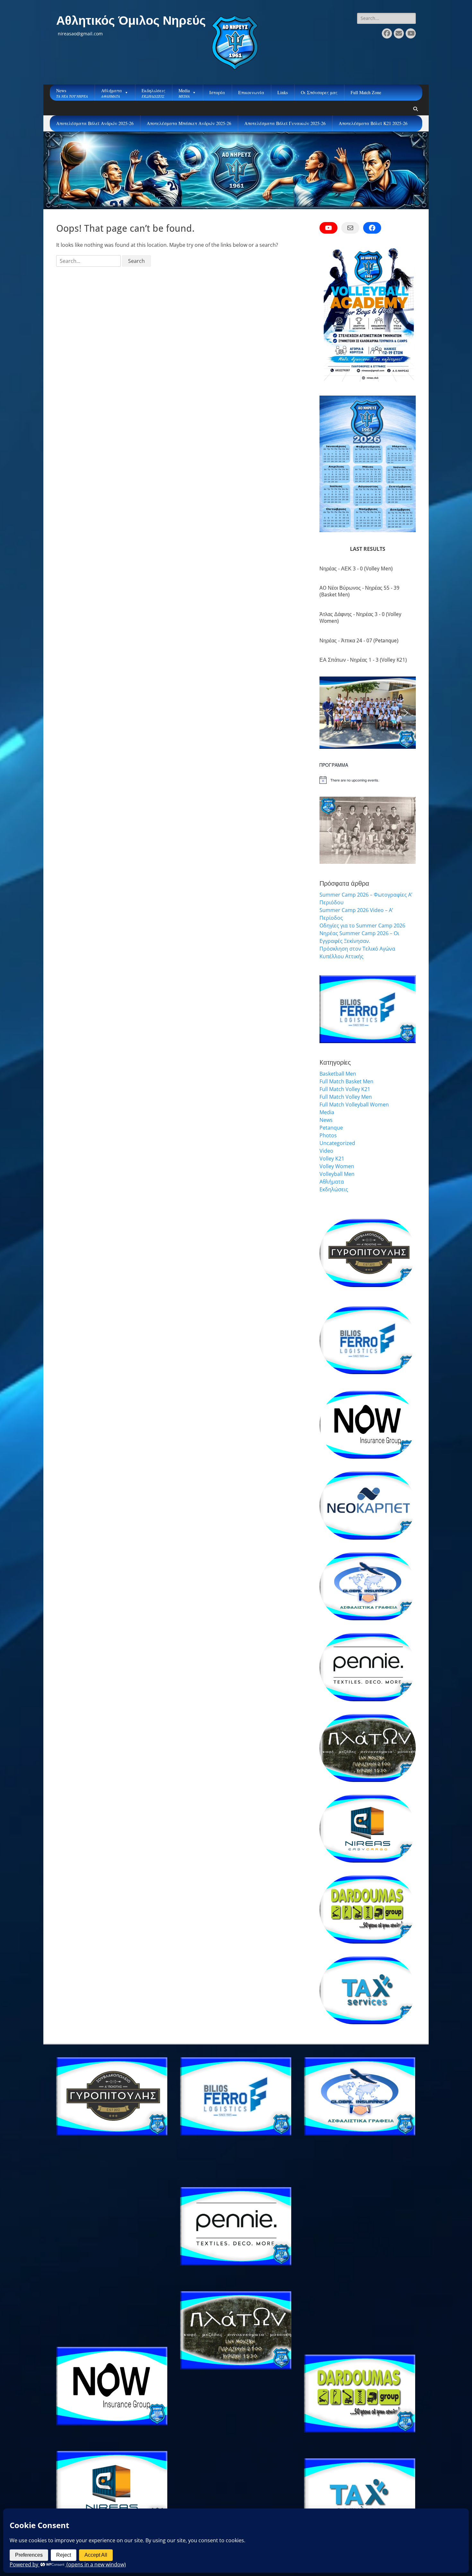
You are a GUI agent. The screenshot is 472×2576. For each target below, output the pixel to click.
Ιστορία (217, 92)
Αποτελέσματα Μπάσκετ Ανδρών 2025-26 (189, 123)
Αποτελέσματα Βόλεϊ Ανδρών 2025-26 (95, 123)
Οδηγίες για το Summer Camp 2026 (362, 926)
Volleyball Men (337, 1174)
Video (326, 1151)
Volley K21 (332, 1158)
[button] (329, 713)
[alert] (368, 780)
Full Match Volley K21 (345, 1089)
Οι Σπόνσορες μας (319, 92)
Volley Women (337, 1166)
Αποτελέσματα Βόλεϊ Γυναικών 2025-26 (285, 123)
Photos (328, 1135)
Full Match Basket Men (346, 1081)
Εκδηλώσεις (334, 1189)
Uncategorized (337, 1143)
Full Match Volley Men (346, 1097)
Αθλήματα (332, 1182)
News (326, 1120)
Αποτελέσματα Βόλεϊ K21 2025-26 (373, 123)
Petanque (331, 1128)
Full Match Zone (366, 92)
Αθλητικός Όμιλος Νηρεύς (131, 21)
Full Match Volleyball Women (354, 1105)
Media (327, 1112)
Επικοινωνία (251, 92)
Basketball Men (338, 1074)
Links (283, 92)
